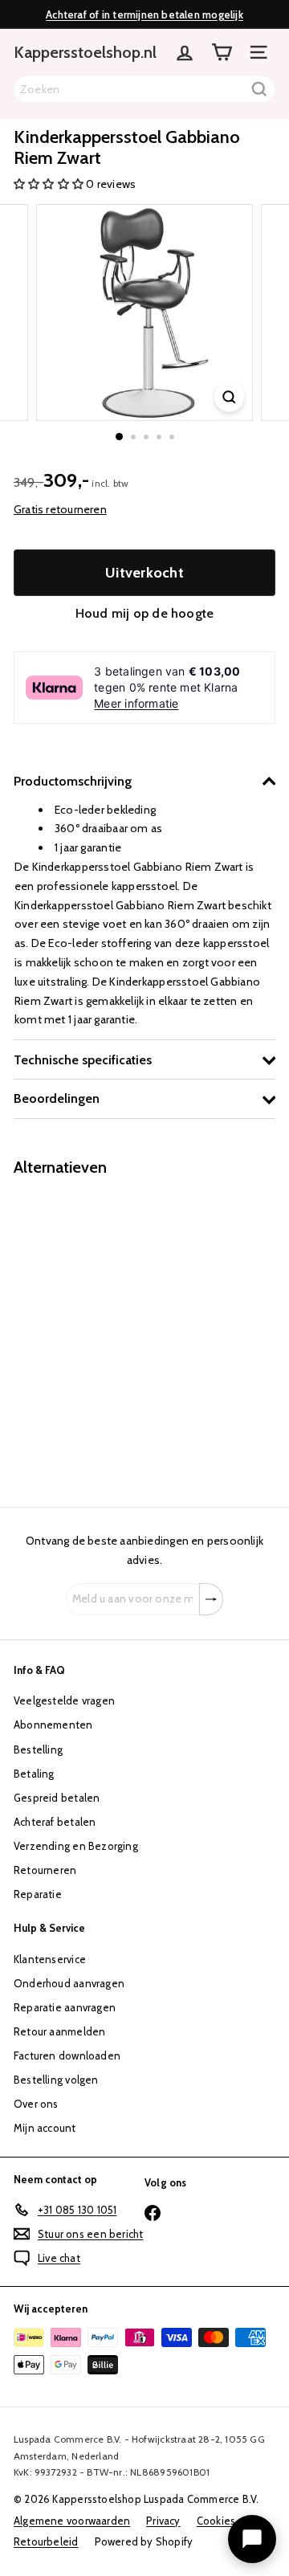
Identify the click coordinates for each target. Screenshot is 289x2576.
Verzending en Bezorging (76, 1846)
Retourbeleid (46, 2541)
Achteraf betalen (55, 1822)
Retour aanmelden (59, 2031)
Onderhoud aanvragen (69, 1983)
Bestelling (38, 1749)
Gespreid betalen (57, 1798)
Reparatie (38, 1894)
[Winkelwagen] (222, 52)
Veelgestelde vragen (64, 1700)
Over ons (36, 2104)
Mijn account (45, 2128)
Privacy (163, 2521)
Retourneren (45, 1870)
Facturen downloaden (67, 2055)
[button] (50, 184)
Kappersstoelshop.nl (85, 52)
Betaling (34, 1774)
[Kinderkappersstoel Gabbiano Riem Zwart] (114, 1332)
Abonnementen (53, 1725)
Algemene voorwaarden (72, 2521)
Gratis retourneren (60, 509)
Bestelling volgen (56, 2080)
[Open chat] (252, 2539)
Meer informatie (136, 703)
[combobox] (144, 89)
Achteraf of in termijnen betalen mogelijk (144, 14)
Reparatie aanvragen (65, 2007)
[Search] (259, 89)
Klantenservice (50, 1959)
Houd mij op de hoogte (144, 613)
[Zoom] (229, 397)
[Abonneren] (211, 1599)
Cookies (216, 2521)
